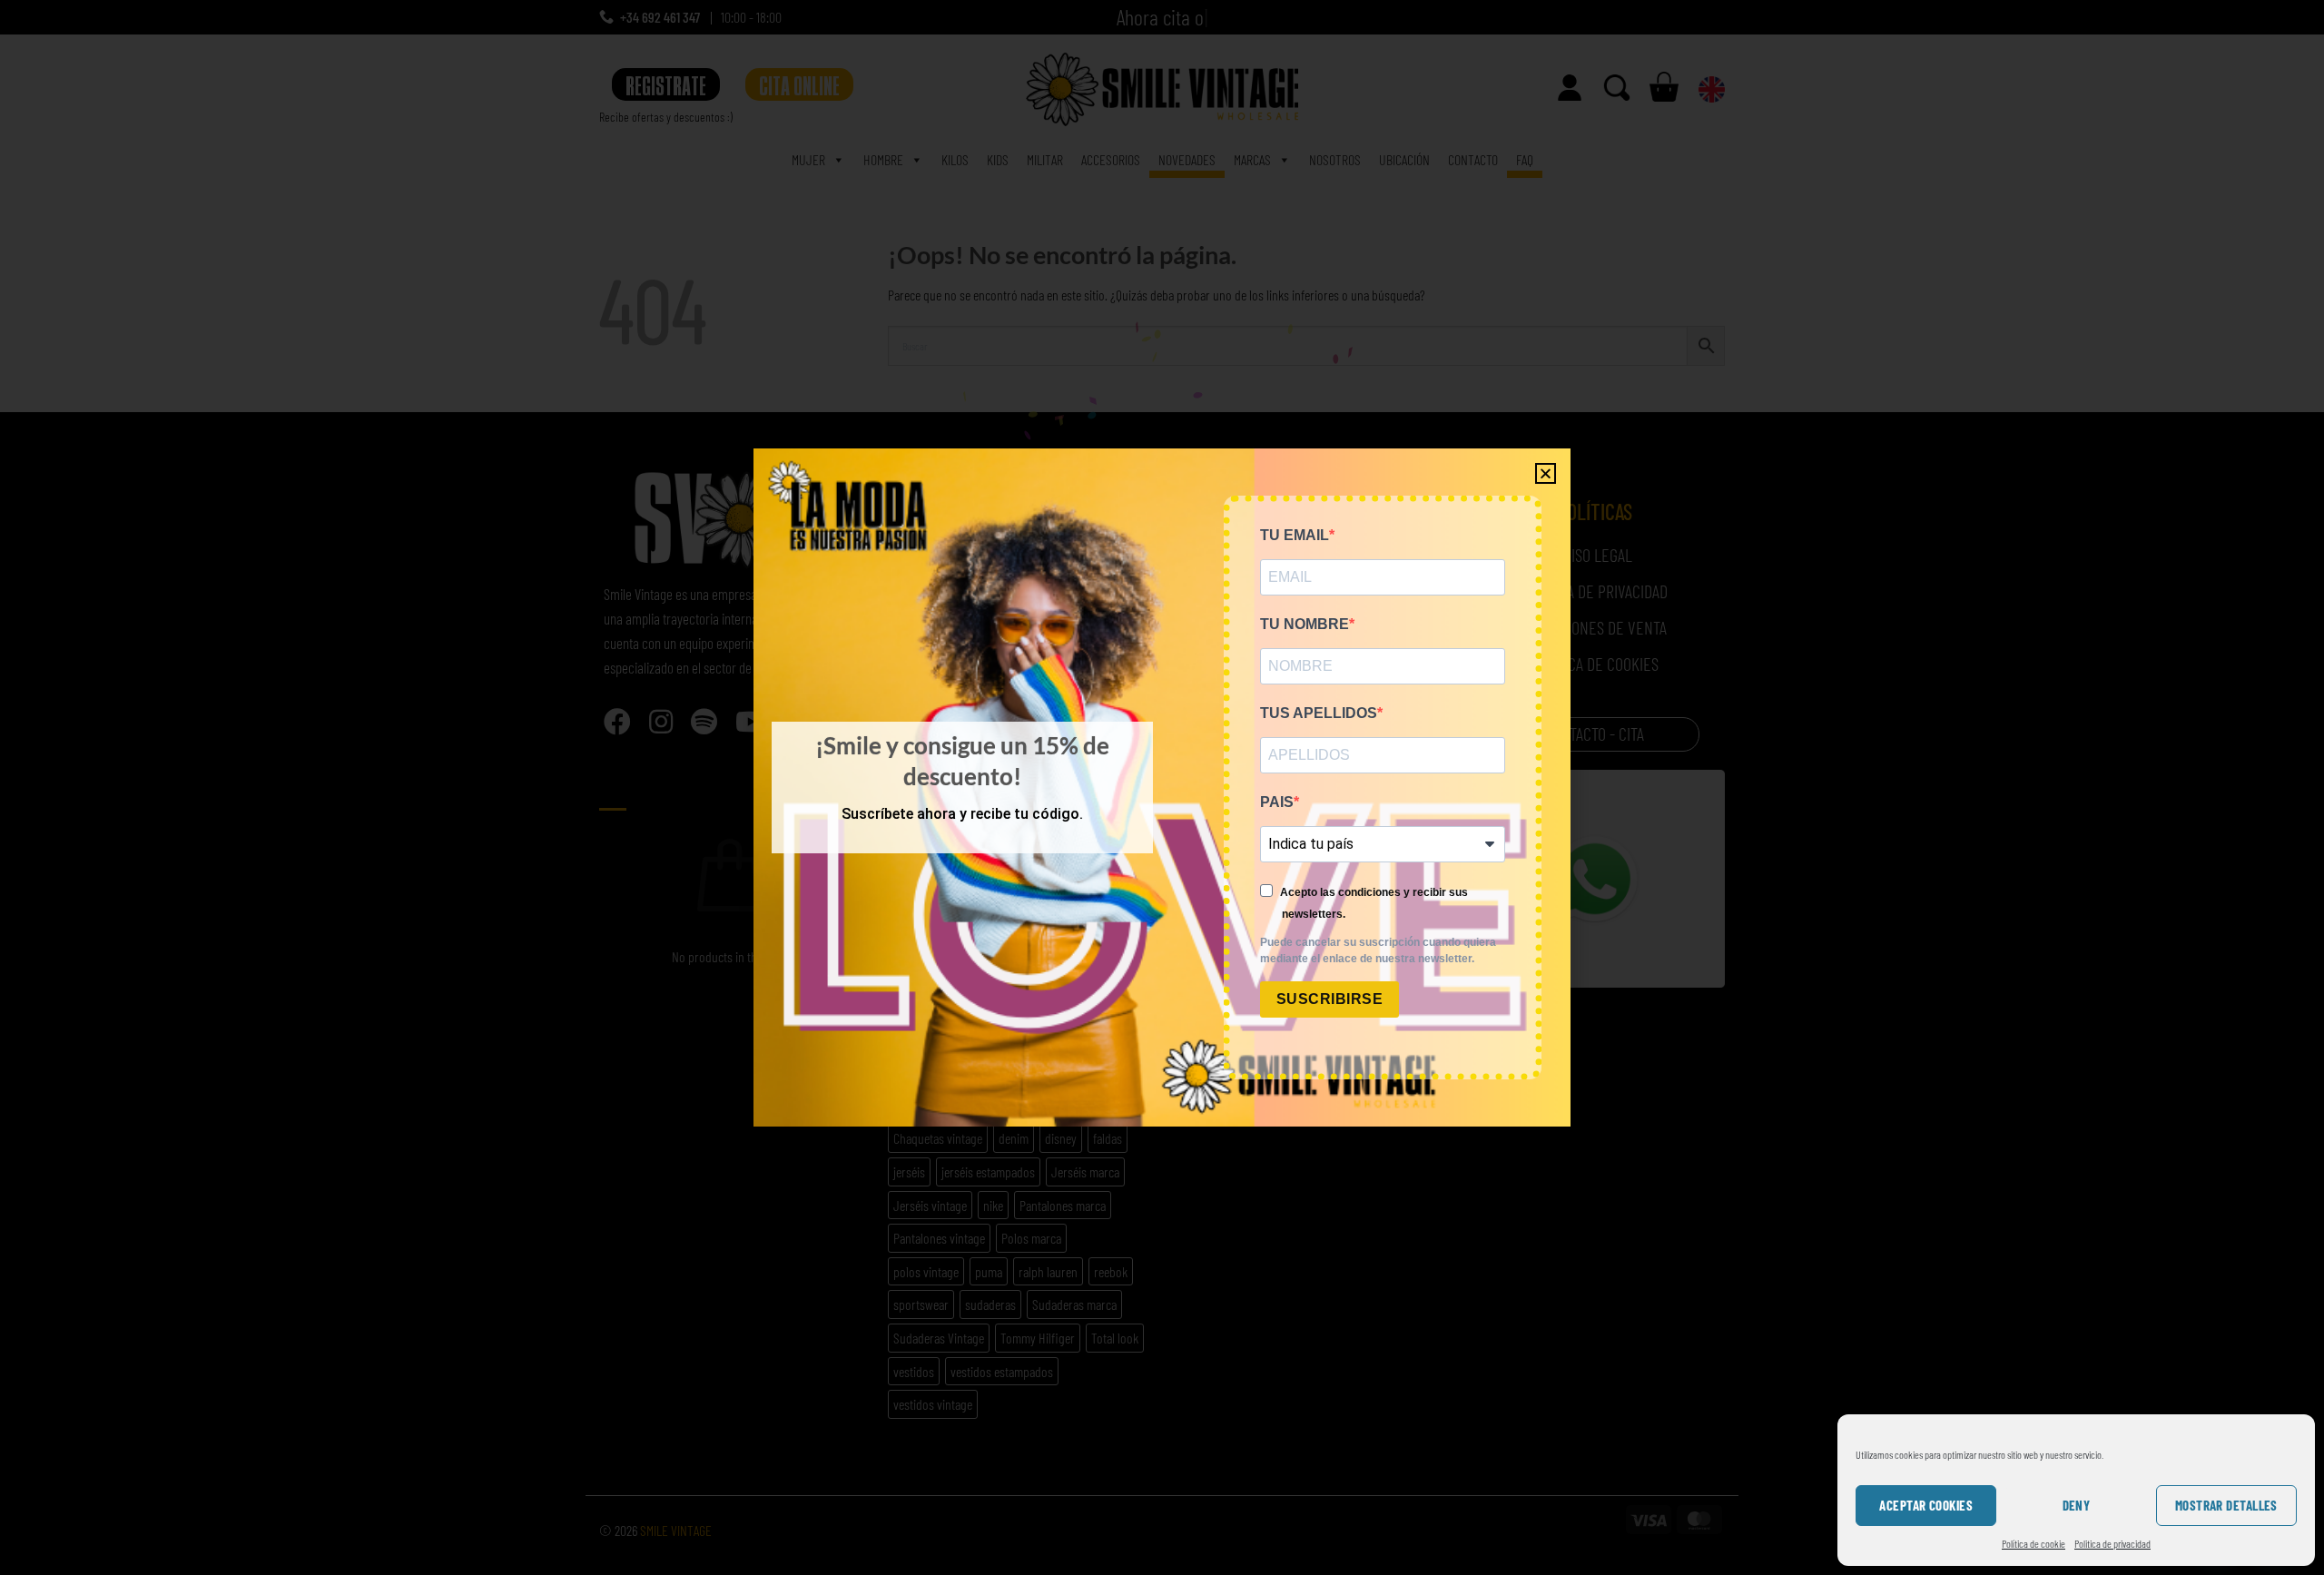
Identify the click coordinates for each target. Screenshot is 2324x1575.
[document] (1162, 787)
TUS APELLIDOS (1319, 713)
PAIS (1277, 802)
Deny (2077, 1505)
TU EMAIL (1295, 535)
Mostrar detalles (2226, 1505)
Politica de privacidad (2112, 1543)
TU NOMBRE (1305, 624)
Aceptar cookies (1926, 1505)
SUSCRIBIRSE (1329, 999)
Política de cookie (2033, 1543)
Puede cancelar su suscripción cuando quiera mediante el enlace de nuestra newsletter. (1378, 950)
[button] (1546, 473)
